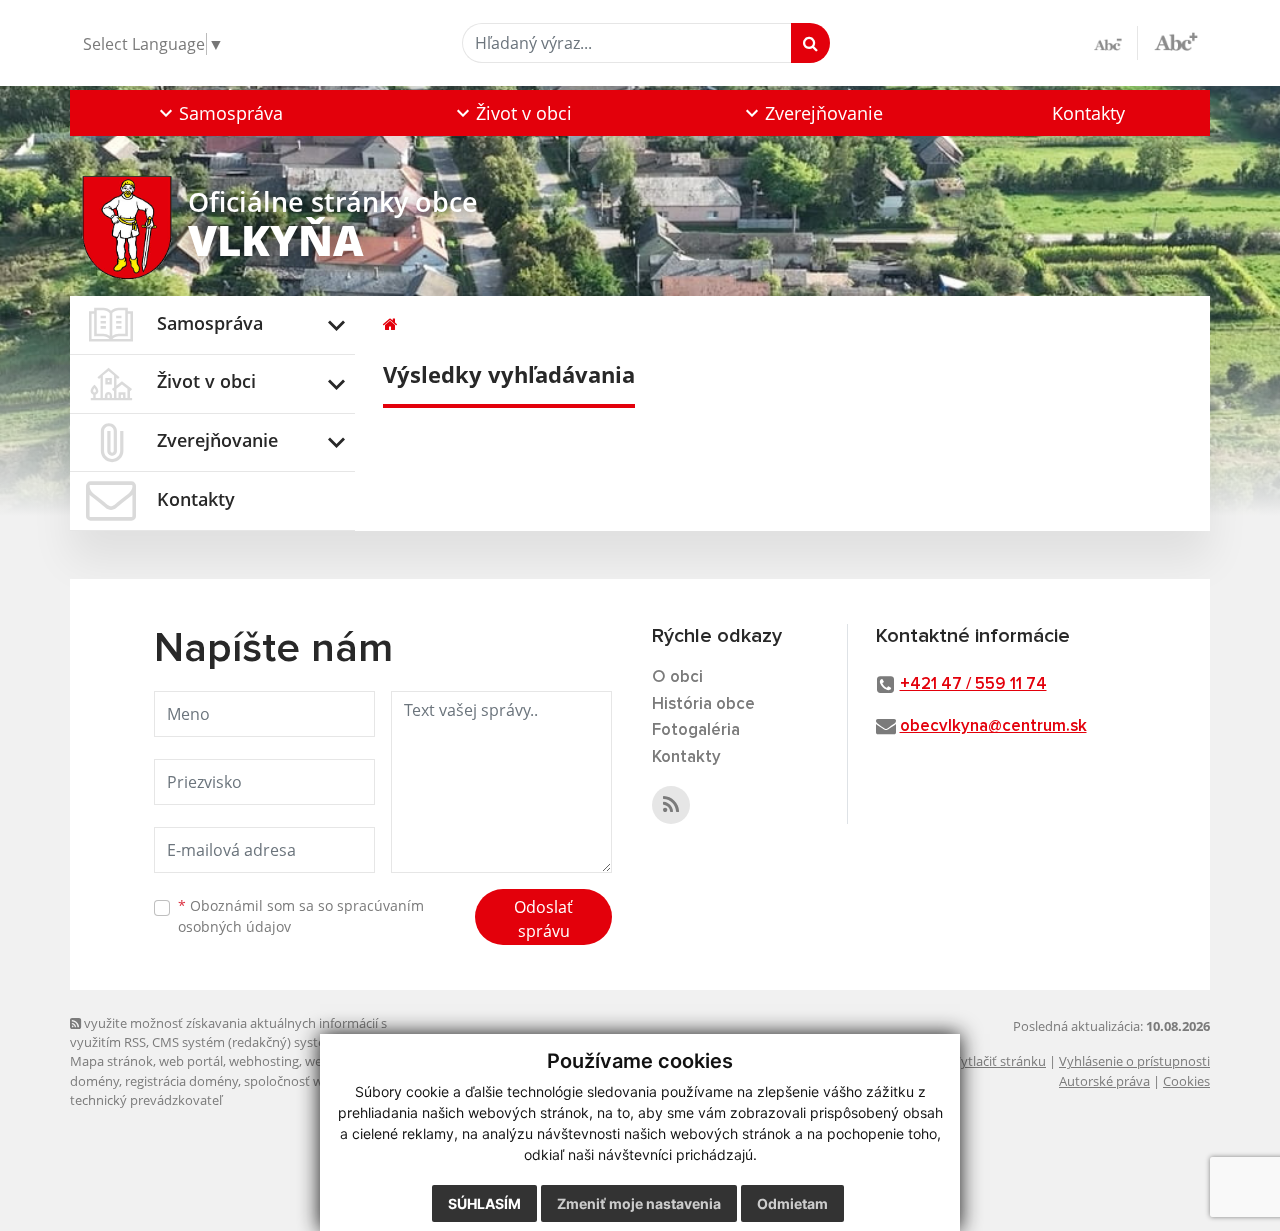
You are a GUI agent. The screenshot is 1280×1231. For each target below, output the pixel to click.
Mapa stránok (111, 1061)
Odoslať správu (543, 919)
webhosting (264, 1061)
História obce (703, 704)
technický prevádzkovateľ (146, 1100)
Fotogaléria (696, 730)
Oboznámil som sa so (301, 916)
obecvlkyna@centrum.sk (993, 726)
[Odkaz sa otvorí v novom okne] (671, 805)
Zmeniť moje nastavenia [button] (639, 1203)
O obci (677, 677)
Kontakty (1088, 113)
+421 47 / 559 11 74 (973, 684)
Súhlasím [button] (484, 1203)
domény (94, 1081)
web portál (191, 1061)
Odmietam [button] (792, 1203)
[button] (218, 113)
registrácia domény (181, 1081)
